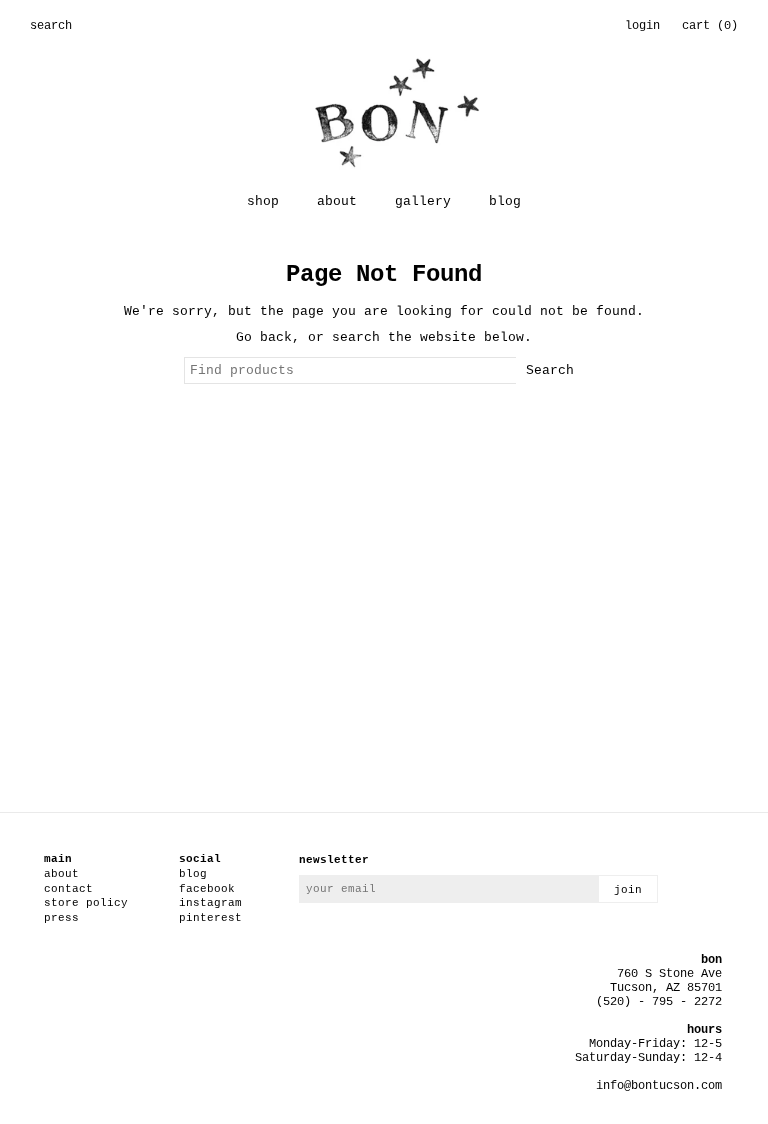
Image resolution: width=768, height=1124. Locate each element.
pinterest (210, 918)
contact (68, 889)
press (61, 918)
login (642, 26)
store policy (86, 903)
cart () (710, 26)
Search (550, 370)
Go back (264, 337)
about (337, 201)
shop (263, 201)
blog (505, 201)
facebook (207, 889)
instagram (210, 903)
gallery (423, 201)
